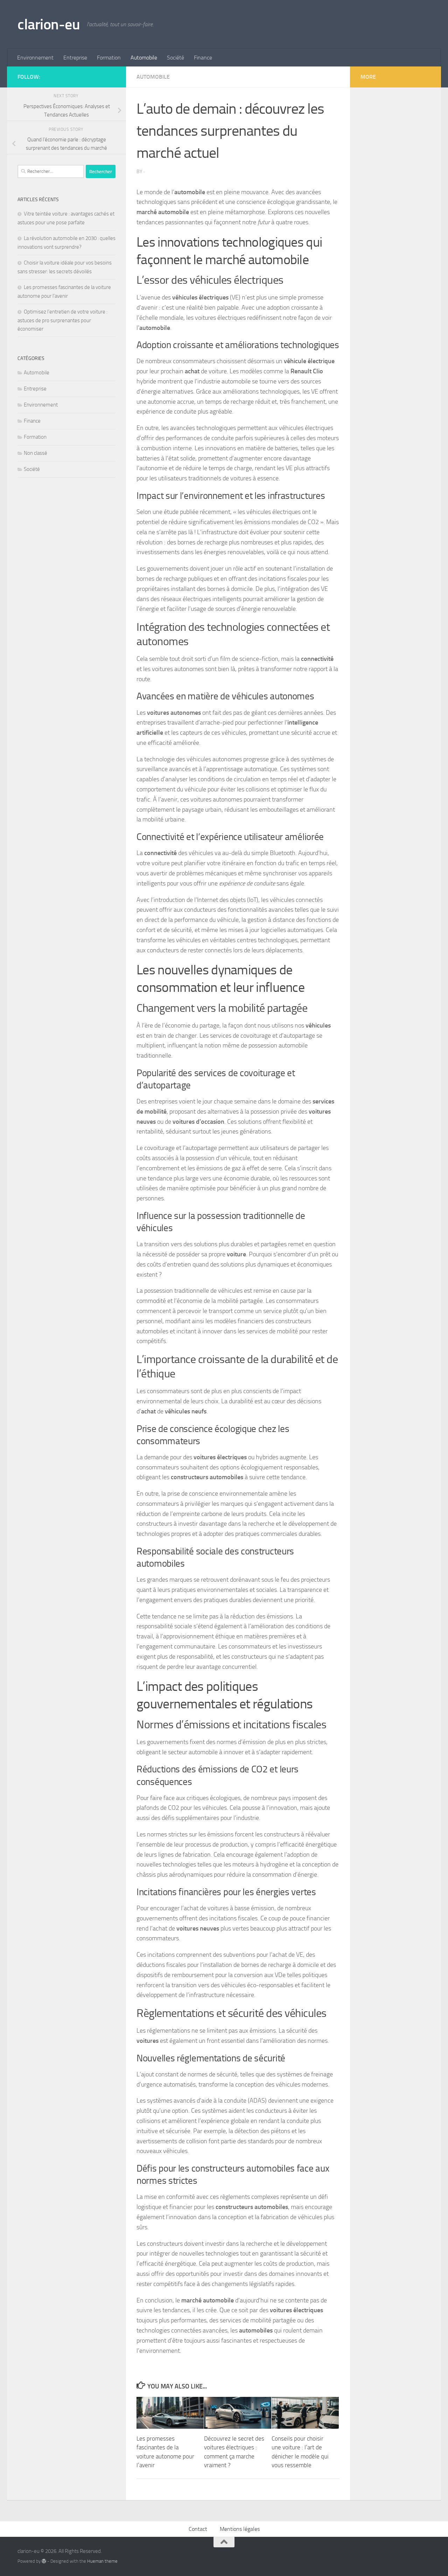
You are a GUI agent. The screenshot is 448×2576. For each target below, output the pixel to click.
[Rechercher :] (51, 171)
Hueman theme (102, 2561)
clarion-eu (49, 24)
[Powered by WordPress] (44, 2561)
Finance (203, 58)
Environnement (35, 58)
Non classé (36, 453)
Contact (198, 2529)
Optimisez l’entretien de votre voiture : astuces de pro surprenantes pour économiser (62, 320)
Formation (109, 58)
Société (176, 58)
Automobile (144, 58)
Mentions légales (240, 2529)
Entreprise (75, 58)
